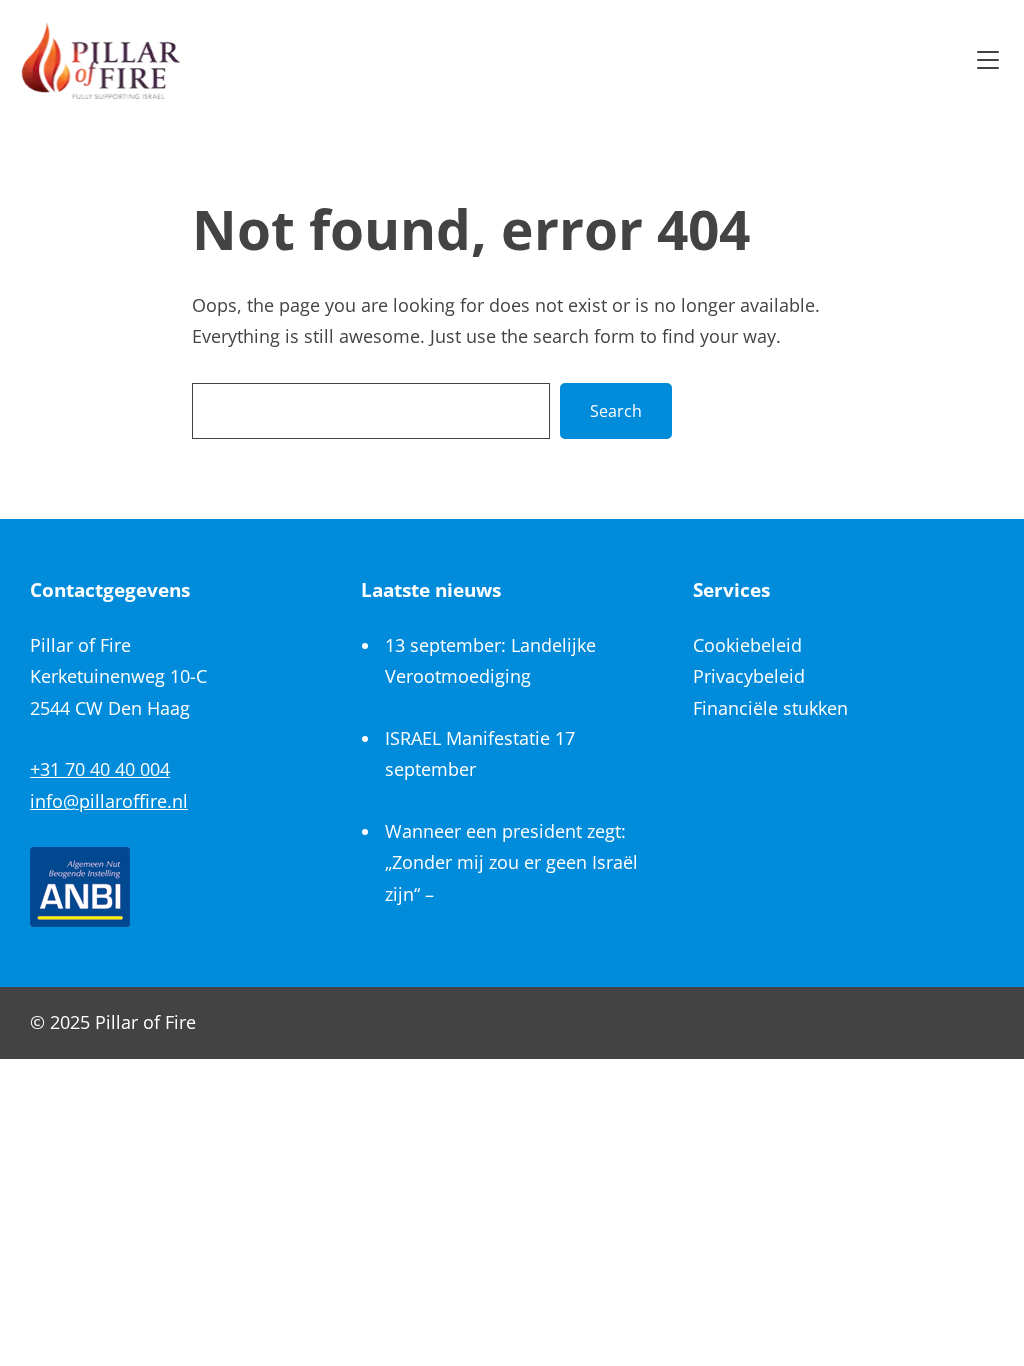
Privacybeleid (749, 676)
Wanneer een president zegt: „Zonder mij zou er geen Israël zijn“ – (511, 862)
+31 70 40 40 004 (100, 769)
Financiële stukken (770, 708)
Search (616, 411)
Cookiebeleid (747, 645)
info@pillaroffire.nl (109, 801)
